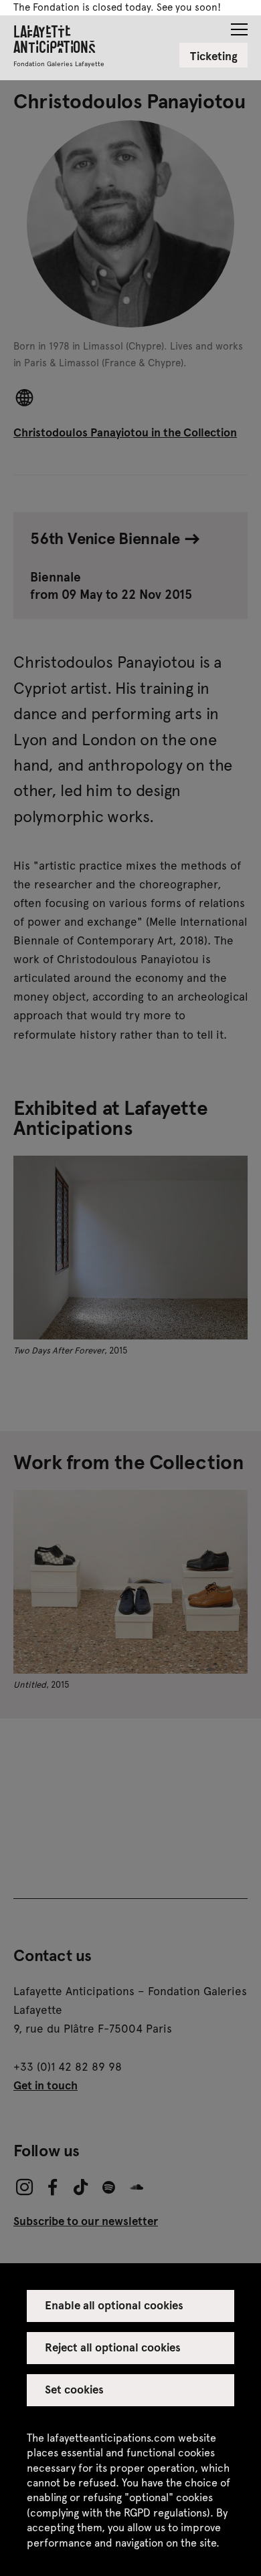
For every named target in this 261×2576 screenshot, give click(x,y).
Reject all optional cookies (113, 2347)
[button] (239, 25)
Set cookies (74, 2389)
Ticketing (214, 55)
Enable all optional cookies (114, 2305)
